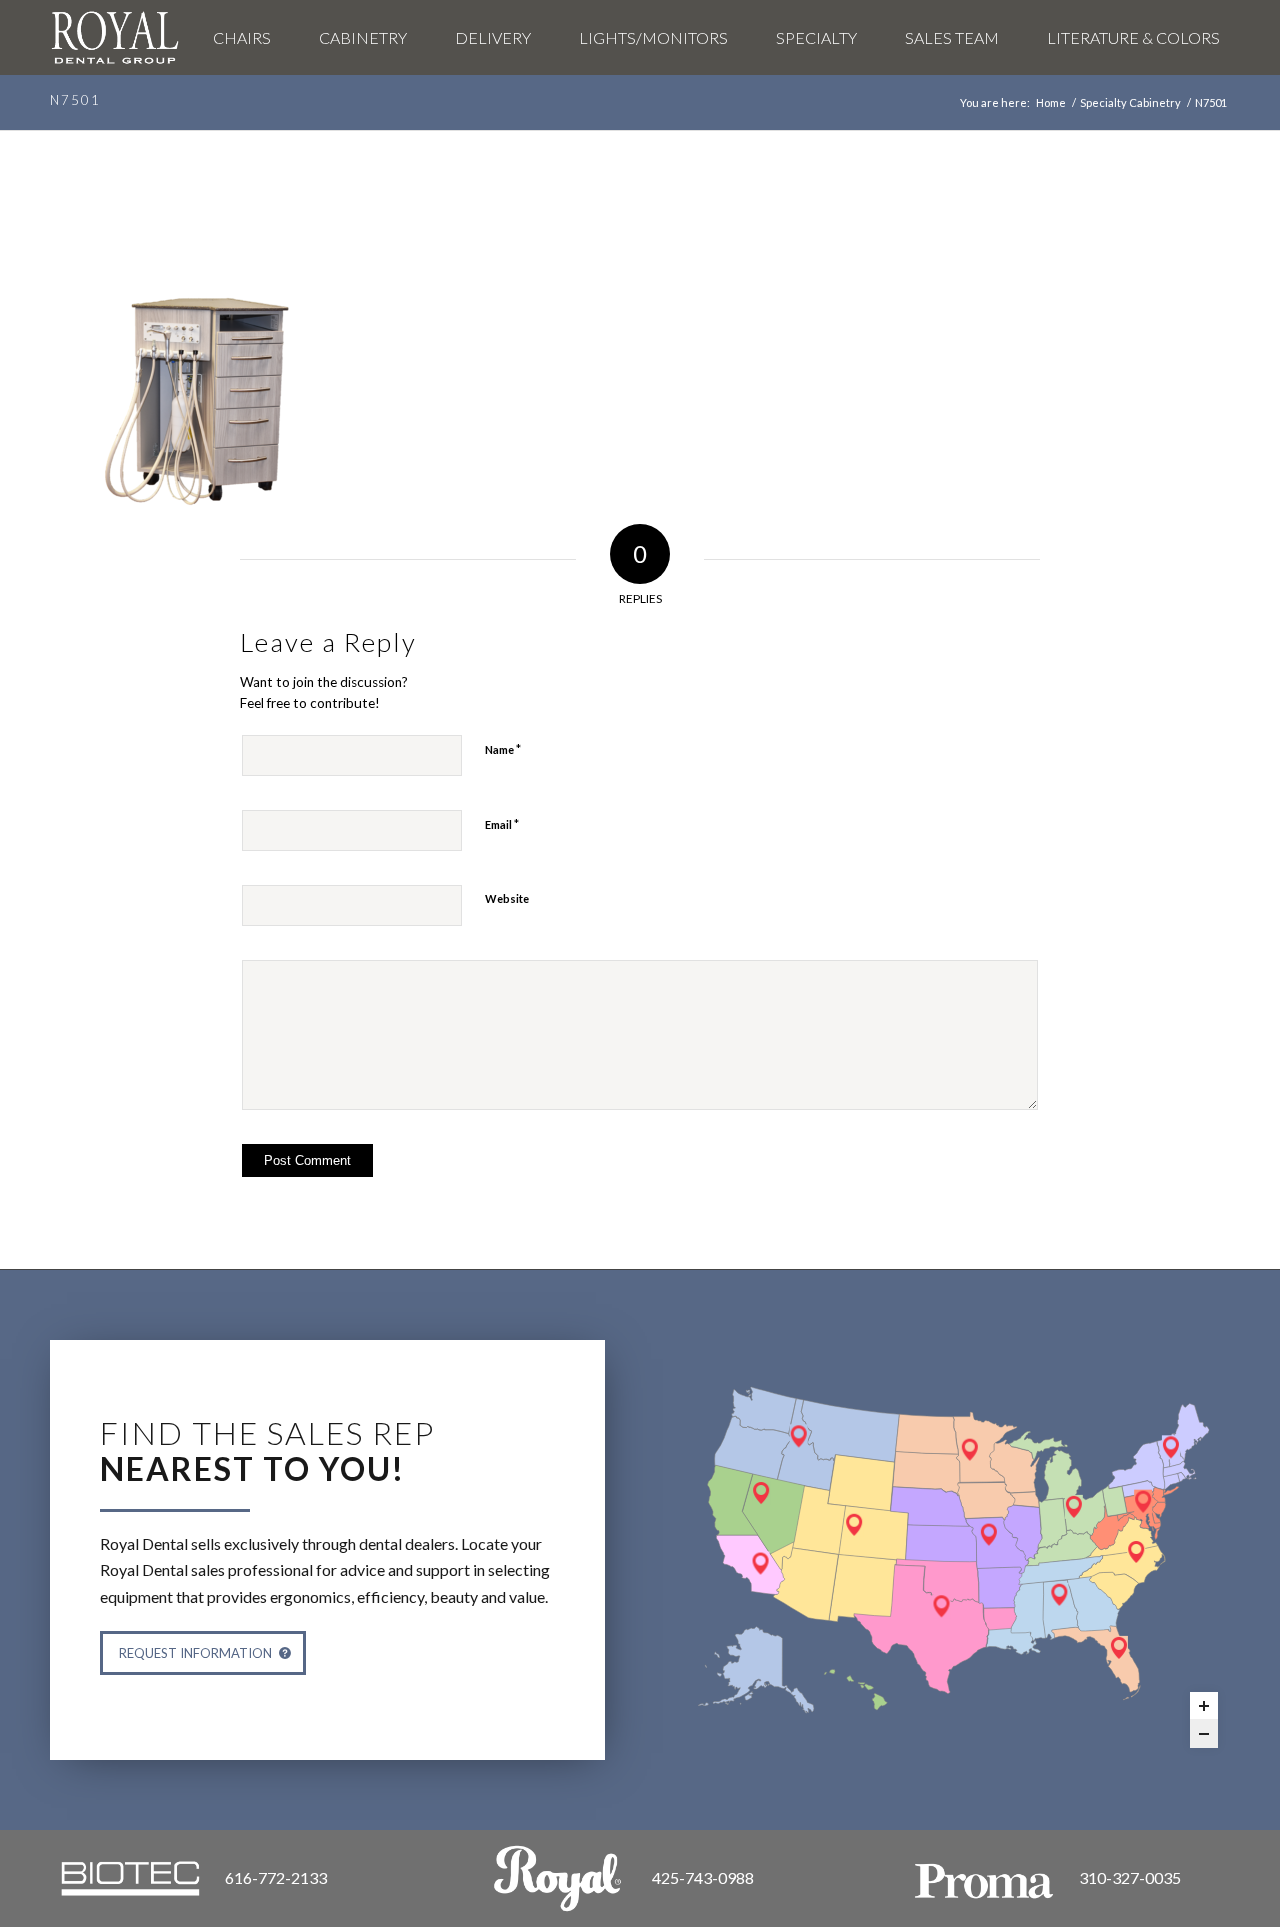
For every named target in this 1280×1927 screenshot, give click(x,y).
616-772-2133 (276, 1877)
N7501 (75, 100)
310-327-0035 (1130, 1877)
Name (503, 749)
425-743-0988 (703, 1877)
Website (507, 898)
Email (502, 824)
